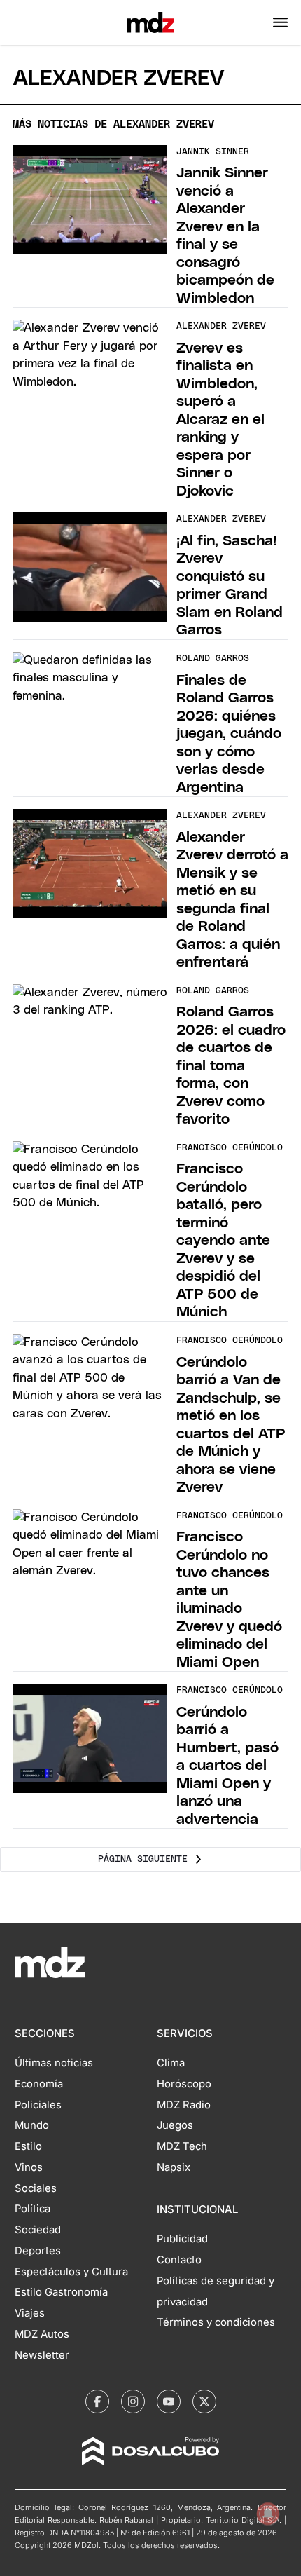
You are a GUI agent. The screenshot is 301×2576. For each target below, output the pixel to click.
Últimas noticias (54, 2063)
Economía (39, 2084)
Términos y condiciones (216, 2322)
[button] (280, 22)
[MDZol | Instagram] (133, 2401)
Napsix (174, 2167)
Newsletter (42, 2355)
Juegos (175, 2125)
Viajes (30, 2313)
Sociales (36, 2188)
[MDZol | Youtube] (169, 2401)
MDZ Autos (42, 2334)
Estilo (28, 2146)
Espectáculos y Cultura (71, 2272)
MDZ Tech (182, 2146)
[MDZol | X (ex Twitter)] (204, 2401)
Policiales (38, 2105)
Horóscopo (184, 2084)
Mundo (32, 2125)
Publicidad (182, 2239)
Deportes (38, 2251)
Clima (171, 2063)
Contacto (179, 2260)
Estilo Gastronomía (61, 2292)
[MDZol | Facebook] (97, 2401)
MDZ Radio (184, 2105)
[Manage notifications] (268, 2514)
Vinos (29, 2167)
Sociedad (38, 2230)
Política (33, 2209)
